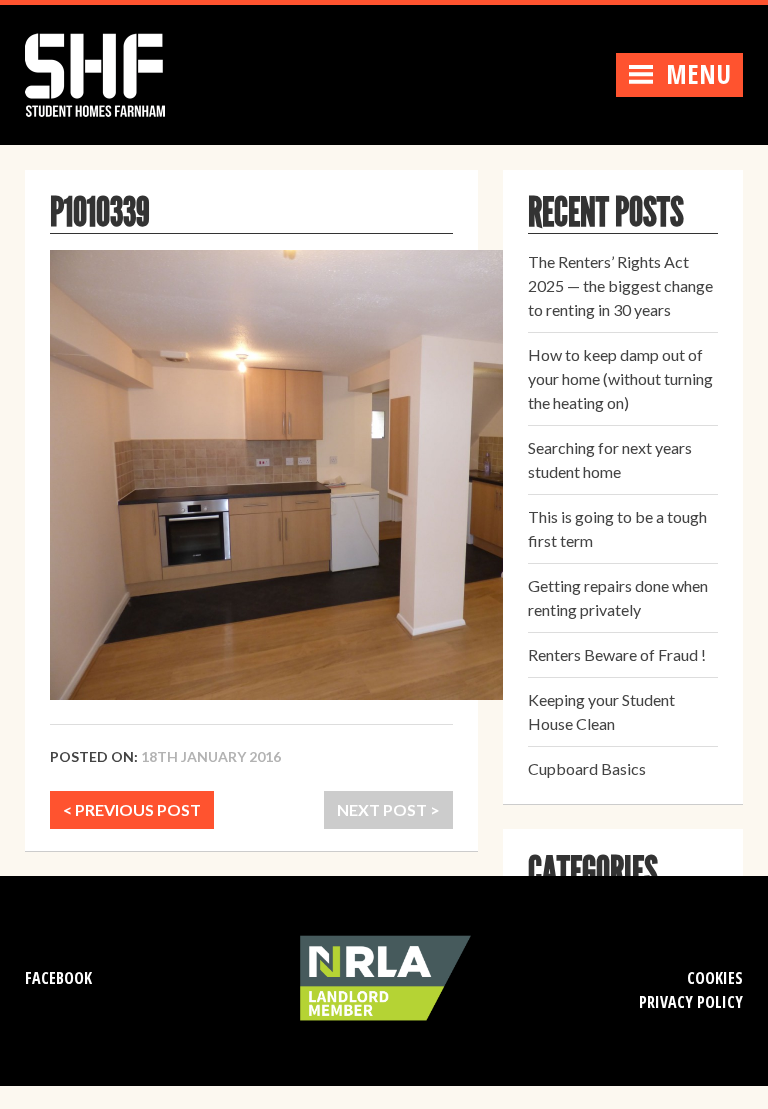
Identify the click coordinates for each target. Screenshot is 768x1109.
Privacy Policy (691, 1002)
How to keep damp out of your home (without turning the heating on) (620, 378)
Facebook (58, 978)
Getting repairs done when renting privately (618, 597)
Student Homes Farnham (115, 72)
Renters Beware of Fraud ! (617, 654)
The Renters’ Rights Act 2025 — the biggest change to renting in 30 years (620, 285)
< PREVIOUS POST (132, 809)
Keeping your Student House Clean (601, 711)
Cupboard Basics (587, 768)
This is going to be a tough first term (617, 528)
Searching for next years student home (610, 459)
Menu (698, 74)
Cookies (715, 978)
